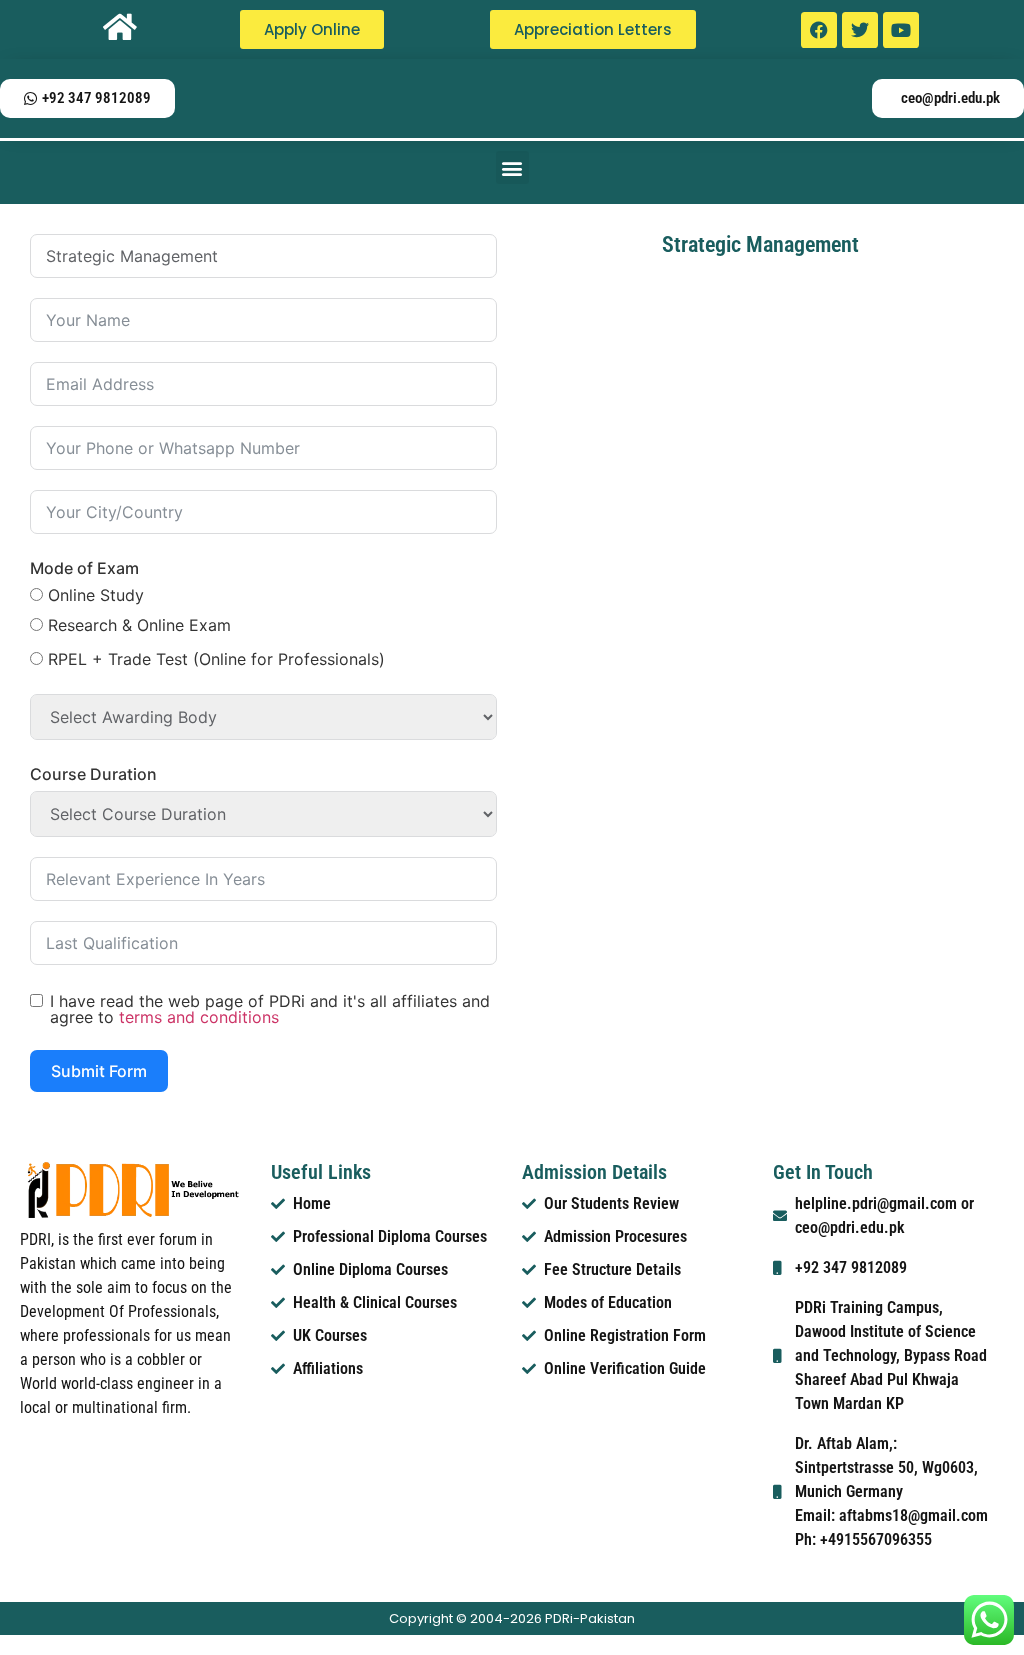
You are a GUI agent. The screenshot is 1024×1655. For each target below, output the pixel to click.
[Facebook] (819, 30)
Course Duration (93, 774)
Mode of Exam (84, 568)
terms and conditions (199, 1017)
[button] (512, 167)
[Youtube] (901, 30)
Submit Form (99, 1071)
